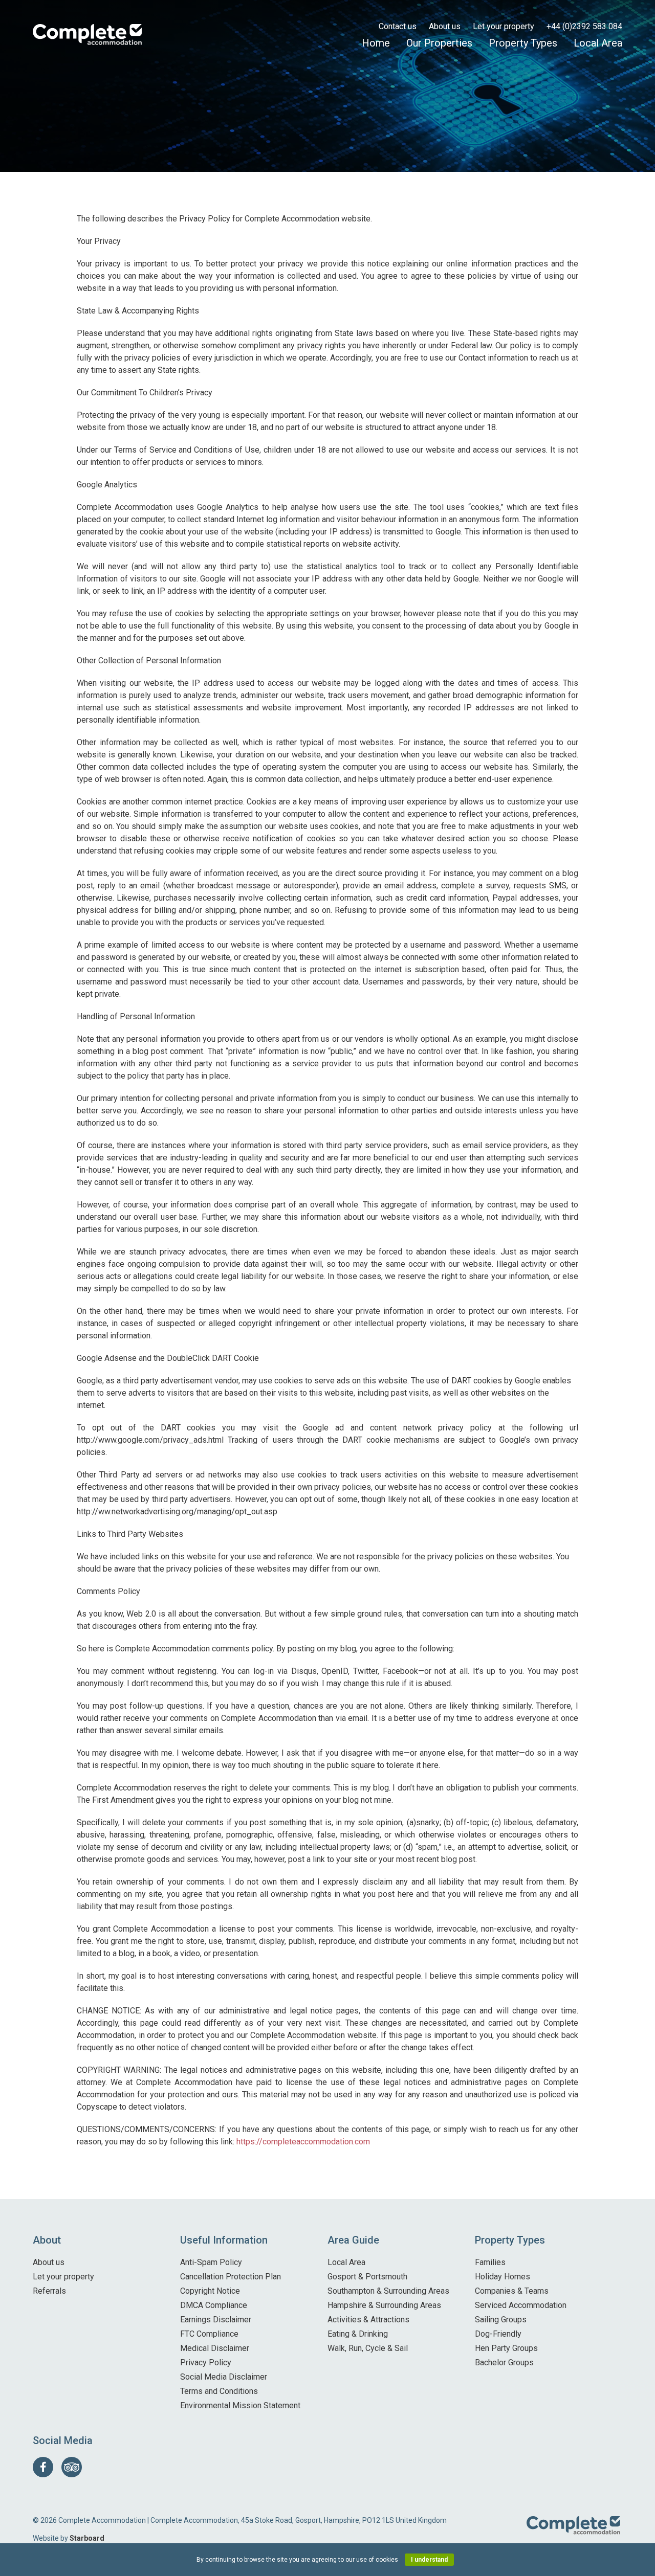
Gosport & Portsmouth (367, 2277)
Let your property (504, 26)
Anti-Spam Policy (211, 2262)
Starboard (87, 2538)
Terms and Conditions (219, 2391)
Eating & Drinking (358, 2334)
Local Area (598, 43)
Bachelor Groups (504, 2362)
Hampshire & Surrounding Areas (384, 2305)
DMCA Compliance (214, 2305)
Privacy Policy (206, 2362)
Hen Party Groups (506, 2348)
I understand (429, 2560)
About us (445, 26)
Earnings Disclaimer (216, 2320)
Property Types (523, 43)
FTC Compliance (209, 2334)
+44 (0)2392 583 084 (584, 26)
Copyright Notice (210, 2291)
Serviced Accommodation (521, 2305)
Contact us (398, 26)
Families (490, 2262)
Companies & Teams (512, 2291)
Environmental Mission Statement (240, 2405)
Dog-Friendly (498, 2334)
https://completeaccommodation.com (303, 2142)
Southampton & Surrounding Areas (388, 2291)
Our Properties (439, 43)
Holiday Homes (503, 2277)
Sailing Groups (501, 2320)
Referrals (49, 2291)
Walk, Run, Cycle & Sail (368, 2348)
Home (376, 43)
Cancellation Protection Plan (231, 2277)
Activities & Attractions (368, 2320)
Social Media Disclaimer (224, 2377)
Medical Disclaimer (215, 2348)
